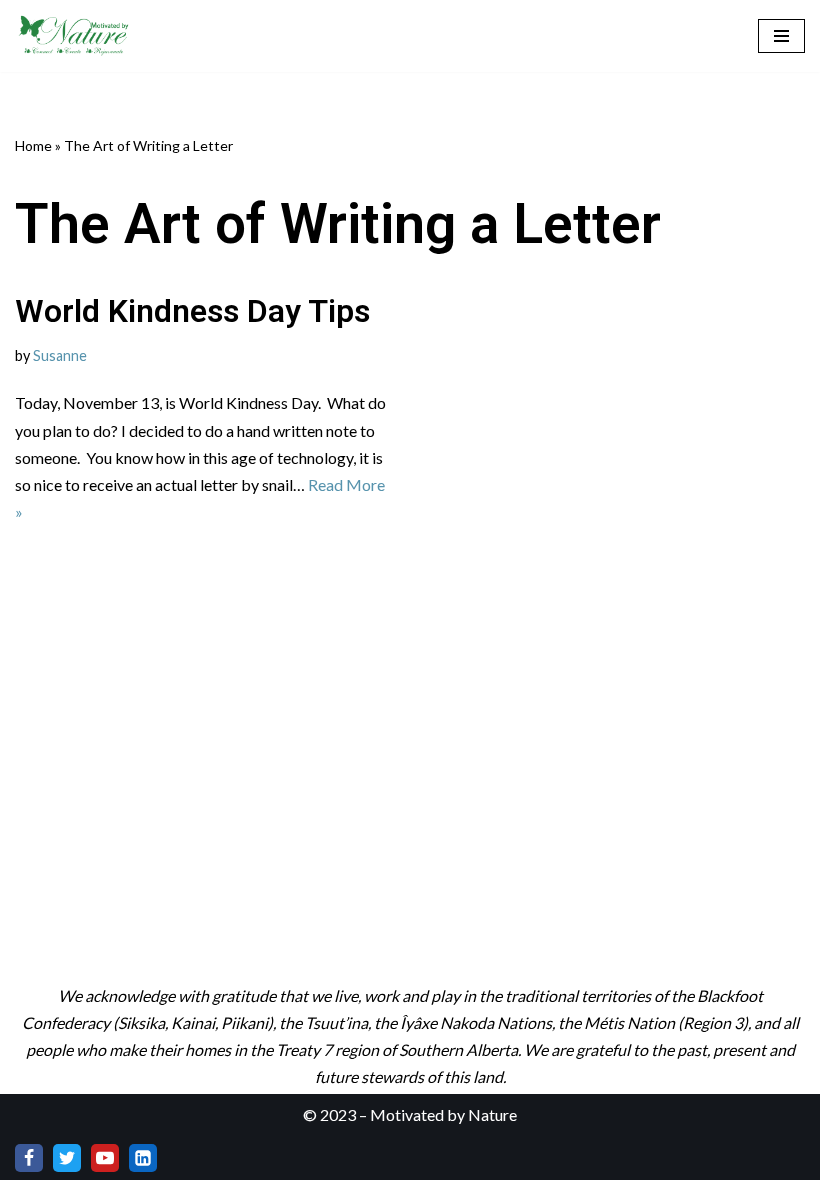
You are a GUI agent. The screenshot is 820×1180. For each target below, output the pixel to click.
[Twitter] (67, 1158)
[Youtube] (105, 1158)
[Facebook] (29, 1158)
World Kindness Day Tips (192, 311)
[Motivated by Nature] (75, 36)
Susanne (60, 355)
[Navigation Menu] (781, 36)
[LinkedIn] (143, 1158)
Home (33, 145)
